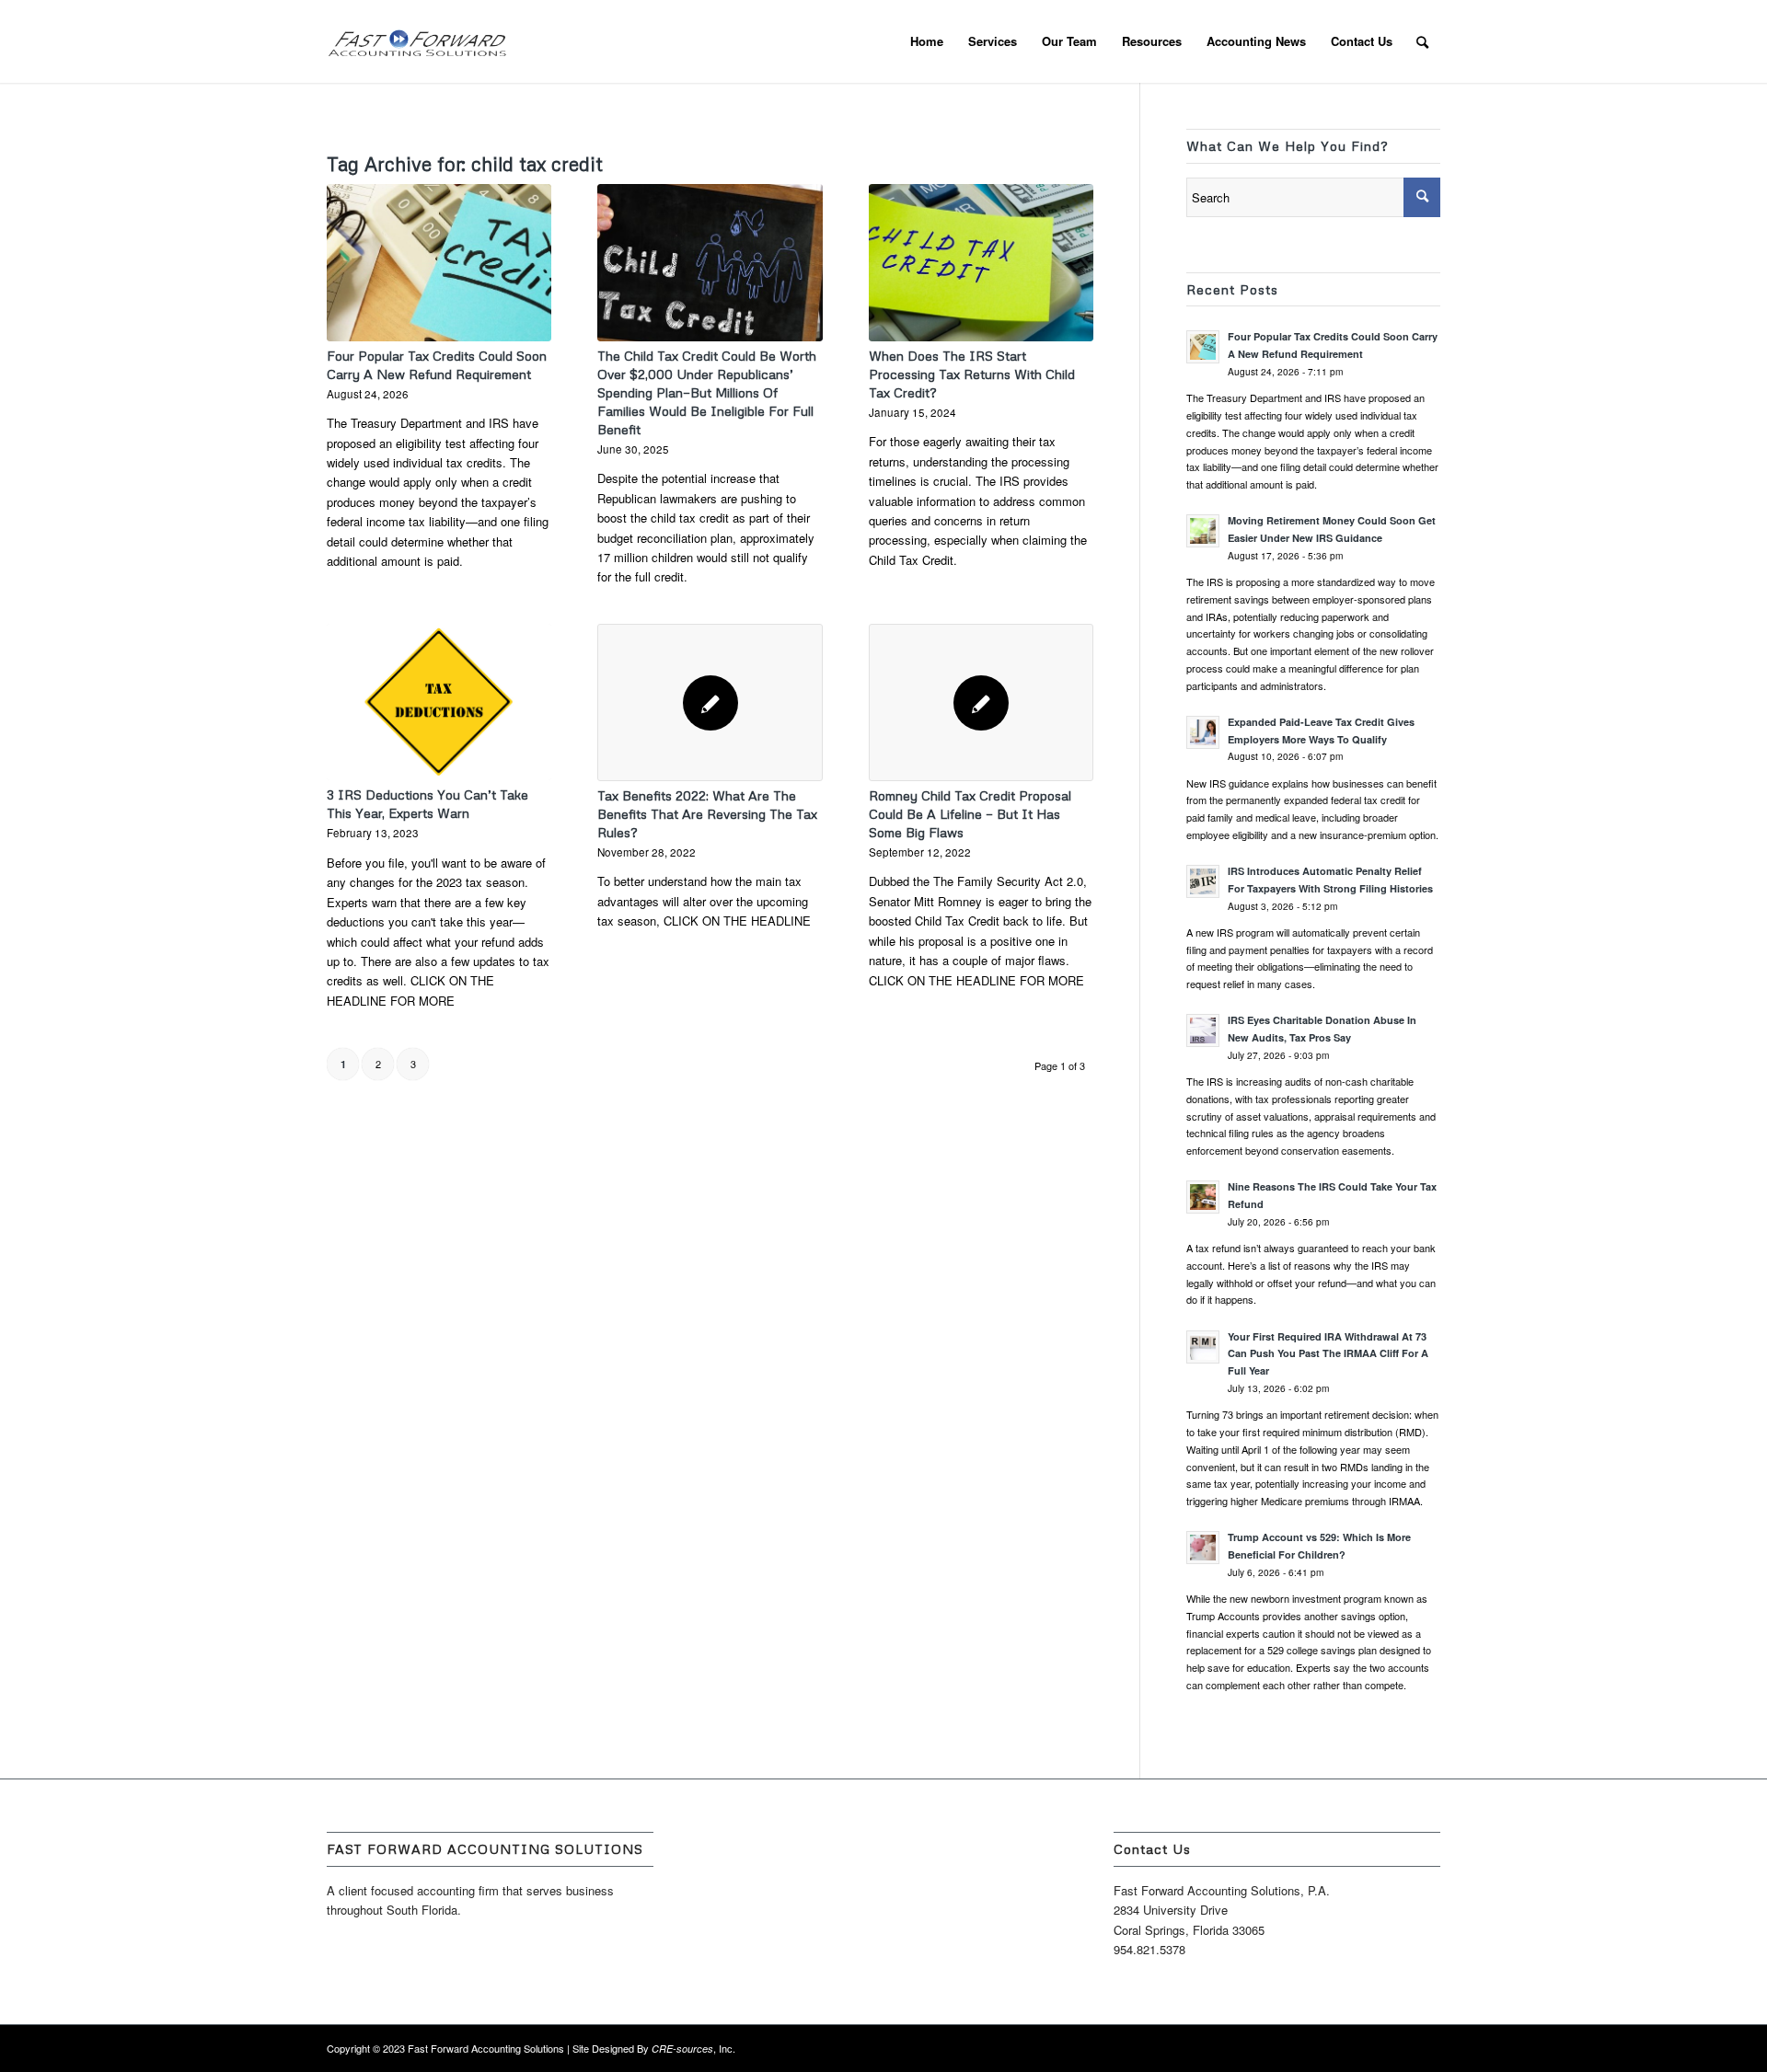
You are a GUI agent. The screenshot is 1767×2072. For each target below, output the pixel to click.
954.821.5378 (1149, 1949)
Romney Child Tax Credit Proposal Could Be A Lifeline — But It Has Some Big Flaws (970, 814)
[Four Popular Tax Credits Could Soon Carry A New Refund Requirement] (439, 262)
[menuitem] (927, 41)
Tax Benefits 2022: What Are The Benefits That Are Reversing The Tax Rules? (707, 814)
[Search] (1422, 41)
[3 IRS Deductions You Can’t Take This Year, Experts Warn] (439, 702)
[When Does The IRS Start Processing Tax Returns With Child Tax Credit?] (981, 262)
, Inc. (693, 2048)
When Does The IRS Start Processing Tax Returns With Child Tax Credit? (972, 374)
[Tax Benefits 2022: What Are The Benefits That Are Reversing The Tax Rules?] (710, 702)
